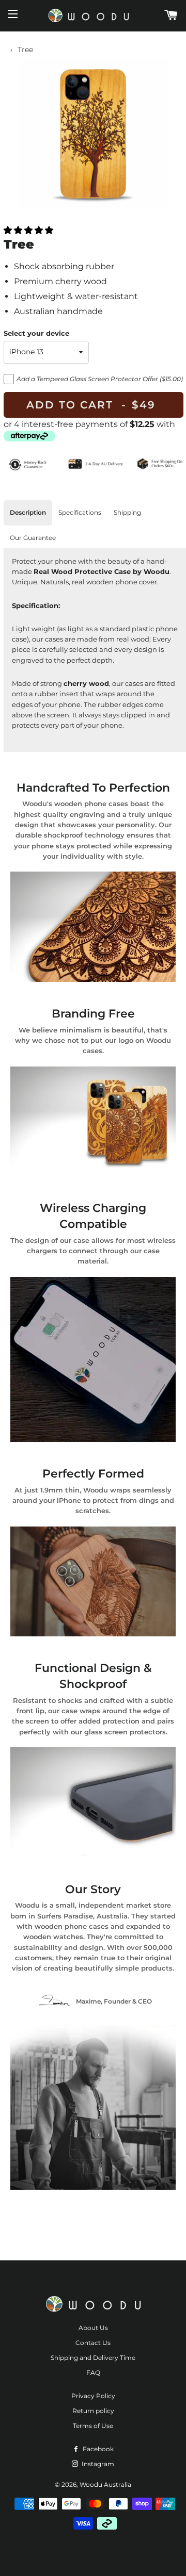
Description (28, 512)
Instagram (97, 2464)
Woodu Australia (105, 2484)
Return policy (93, 2411)
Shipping (127, 512)
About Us (93, 2328)
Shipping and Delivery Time (93, 2358)
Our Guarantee (33, 538)
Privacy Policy (93, 2396)
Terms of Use (93, 2426)
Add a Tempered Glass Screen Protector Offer (100, 379)
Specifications (80, 512)
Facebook (97, 2449)
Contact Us (93, 2343)
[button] (28, 230)
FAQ (93, 2373)
